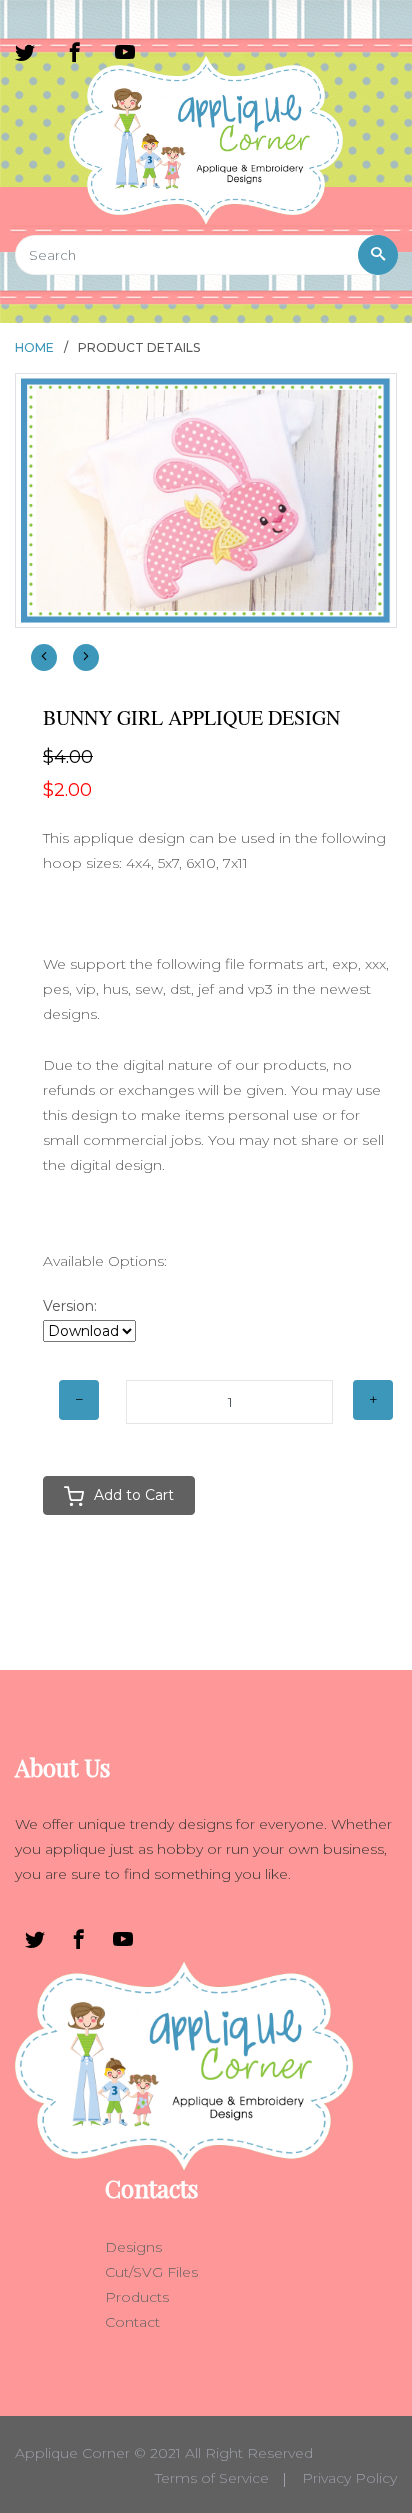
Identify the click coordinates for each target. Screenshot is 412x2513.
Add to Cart (134, 1495)
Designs (133, 2247)
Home (34, 347)
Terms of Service (212, 2478)
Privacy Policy (349, 2478)
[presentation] (44, 657)
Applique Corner (72, 2453)
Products (137, 2297)
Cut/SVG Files (151, 2272)
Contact (132, 2322)
